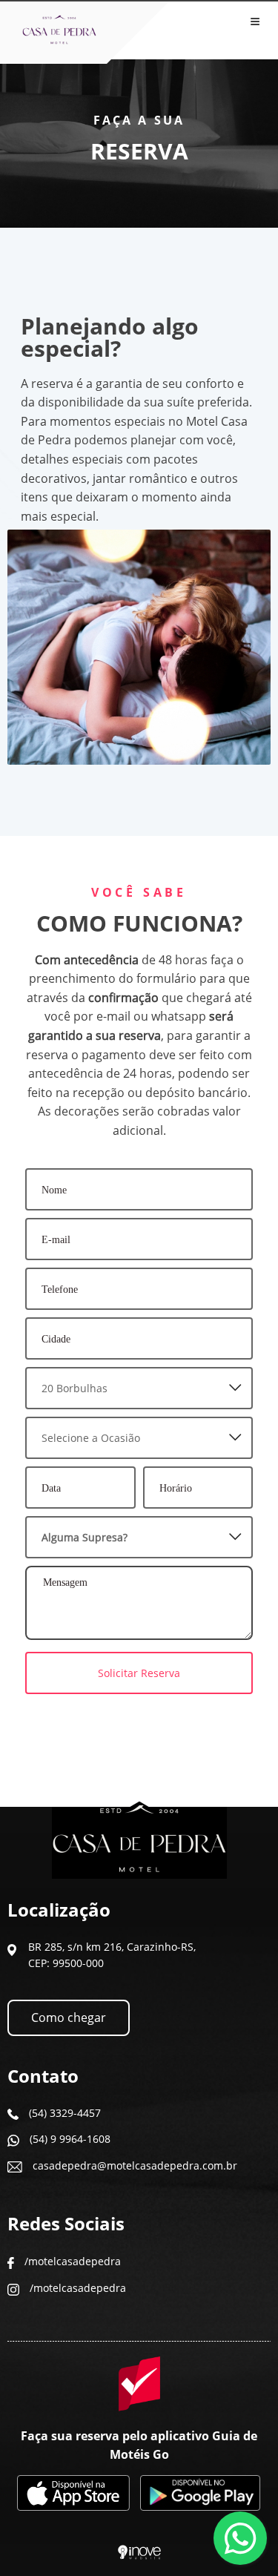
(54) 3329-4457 (65, 2113)
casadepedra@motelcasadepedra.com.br (135, 2165)
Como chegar (69, 2017)
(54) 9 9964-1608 (70, 2139)
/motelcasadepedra (73, 2261)
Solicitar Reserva (139, 1673)
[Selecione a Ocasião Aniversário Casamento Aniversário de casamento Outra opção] (139, 1438)
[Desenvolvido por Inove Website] (139, 2553)
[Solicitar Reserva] (139, 1652)
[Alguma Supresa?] (139, 1537)
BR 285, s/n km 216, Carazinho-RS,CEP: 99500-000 (112, 1955)
